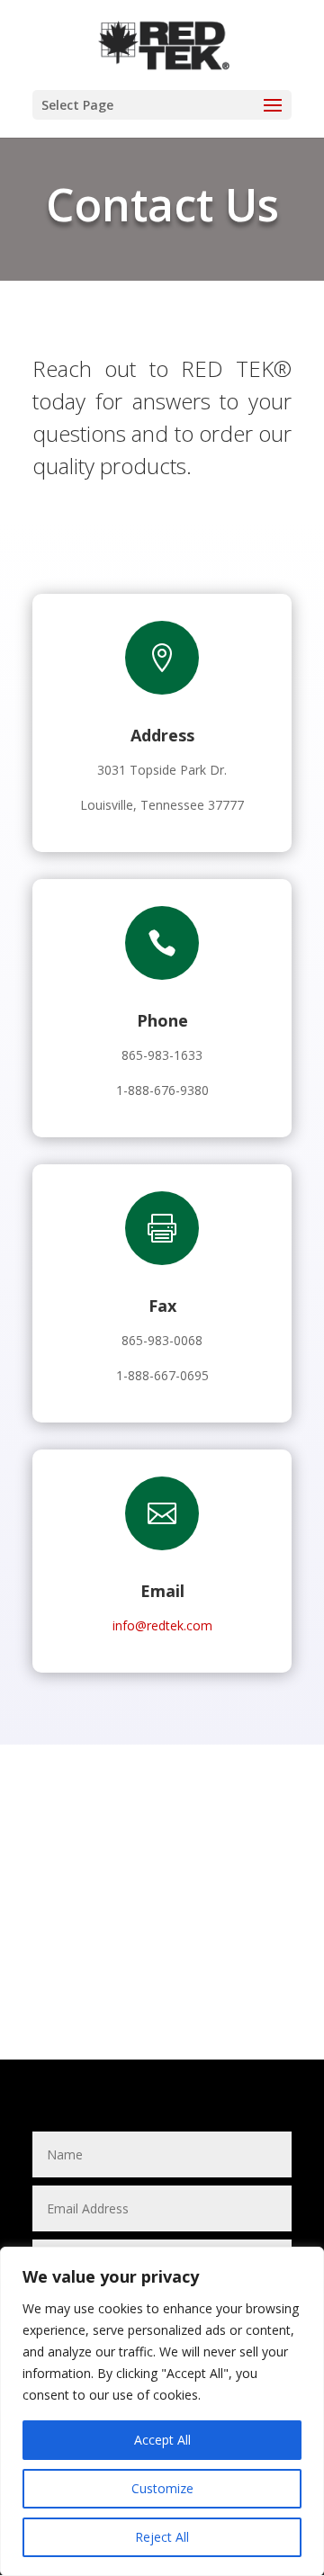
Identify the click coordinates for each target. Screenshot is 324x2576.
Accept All (162, 2440)
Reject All (162, 2537)
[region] (162, 2411)
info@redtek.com (162, 1625)
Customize (162, 2488)
